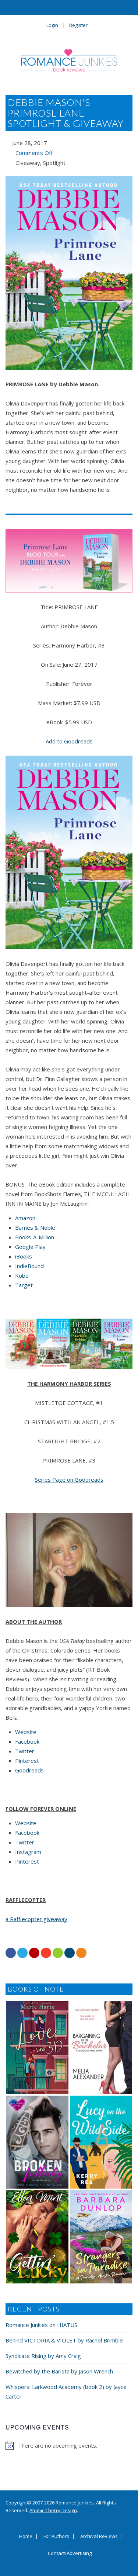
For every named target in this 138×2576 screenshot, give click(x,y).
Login (52, 25)
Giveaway (28, 163)
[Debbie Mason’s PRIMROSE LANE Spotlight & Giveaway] (69, 273)
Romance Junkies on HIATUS (41, 2325)
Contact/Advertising (70, 2553)
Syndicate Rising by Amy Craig (43, 2356)
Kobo (22, 1275)
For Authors (56, 2537)
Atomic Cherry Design (53, 2510)
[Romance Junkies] (69, 60)
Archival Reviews (99, 2537)
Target (24, 1285)
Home (26, 2537)
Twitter (25, 1751)
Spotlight (54, 163)
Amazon (25, 1218)
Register (78, 25)
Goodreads (29, 1770)
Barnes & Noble (35, 1227)
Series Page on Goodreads (69, 1479)
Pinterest (27, 1761)
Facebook (27, 1741)
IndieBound (29, 1266)
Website (26, 1732)
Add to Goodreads (69, 741)
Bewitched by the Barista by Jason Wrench (59, 2371)
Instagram (28, 1852)
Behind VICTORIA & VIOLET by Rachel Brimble (64, 2340)
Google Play (30, 1247)
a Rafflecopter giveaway (36, 1919)
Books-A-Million (35, 1237)
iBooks (24, 1256)
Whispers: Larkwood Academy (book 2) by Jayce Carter (66, 2392)
